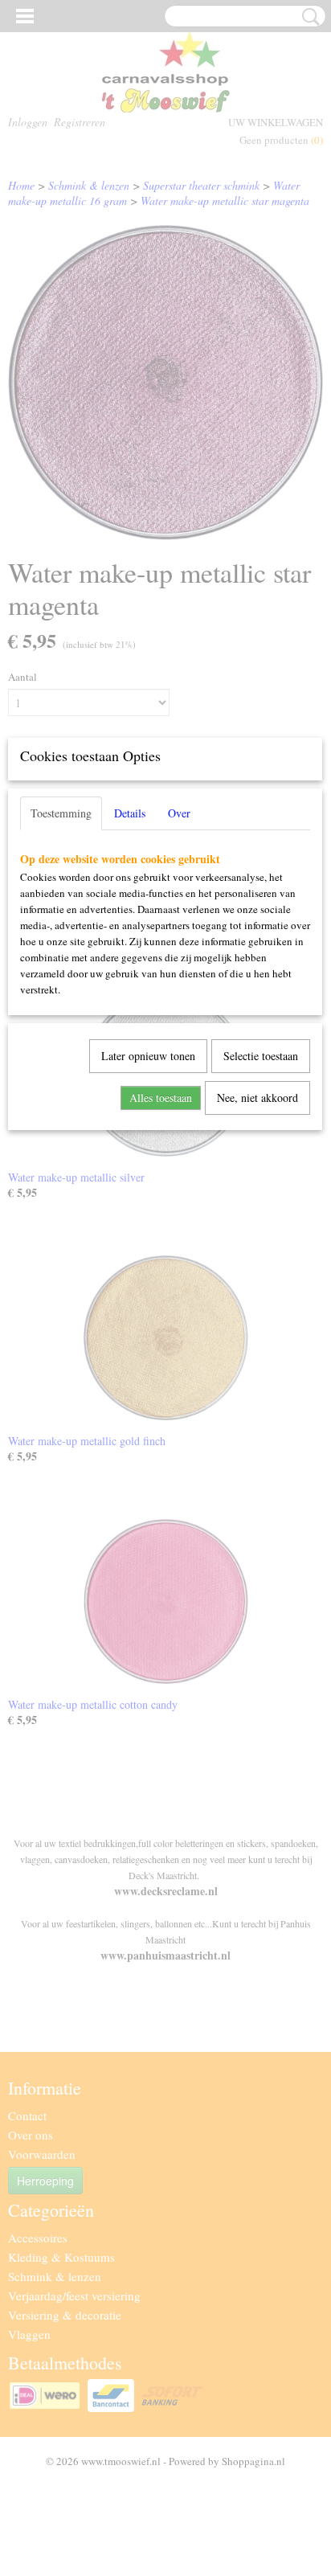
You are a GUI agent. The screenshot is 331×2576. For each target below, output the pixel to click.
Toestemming (61, 813)
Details (130, 813)
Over (179, 813)
